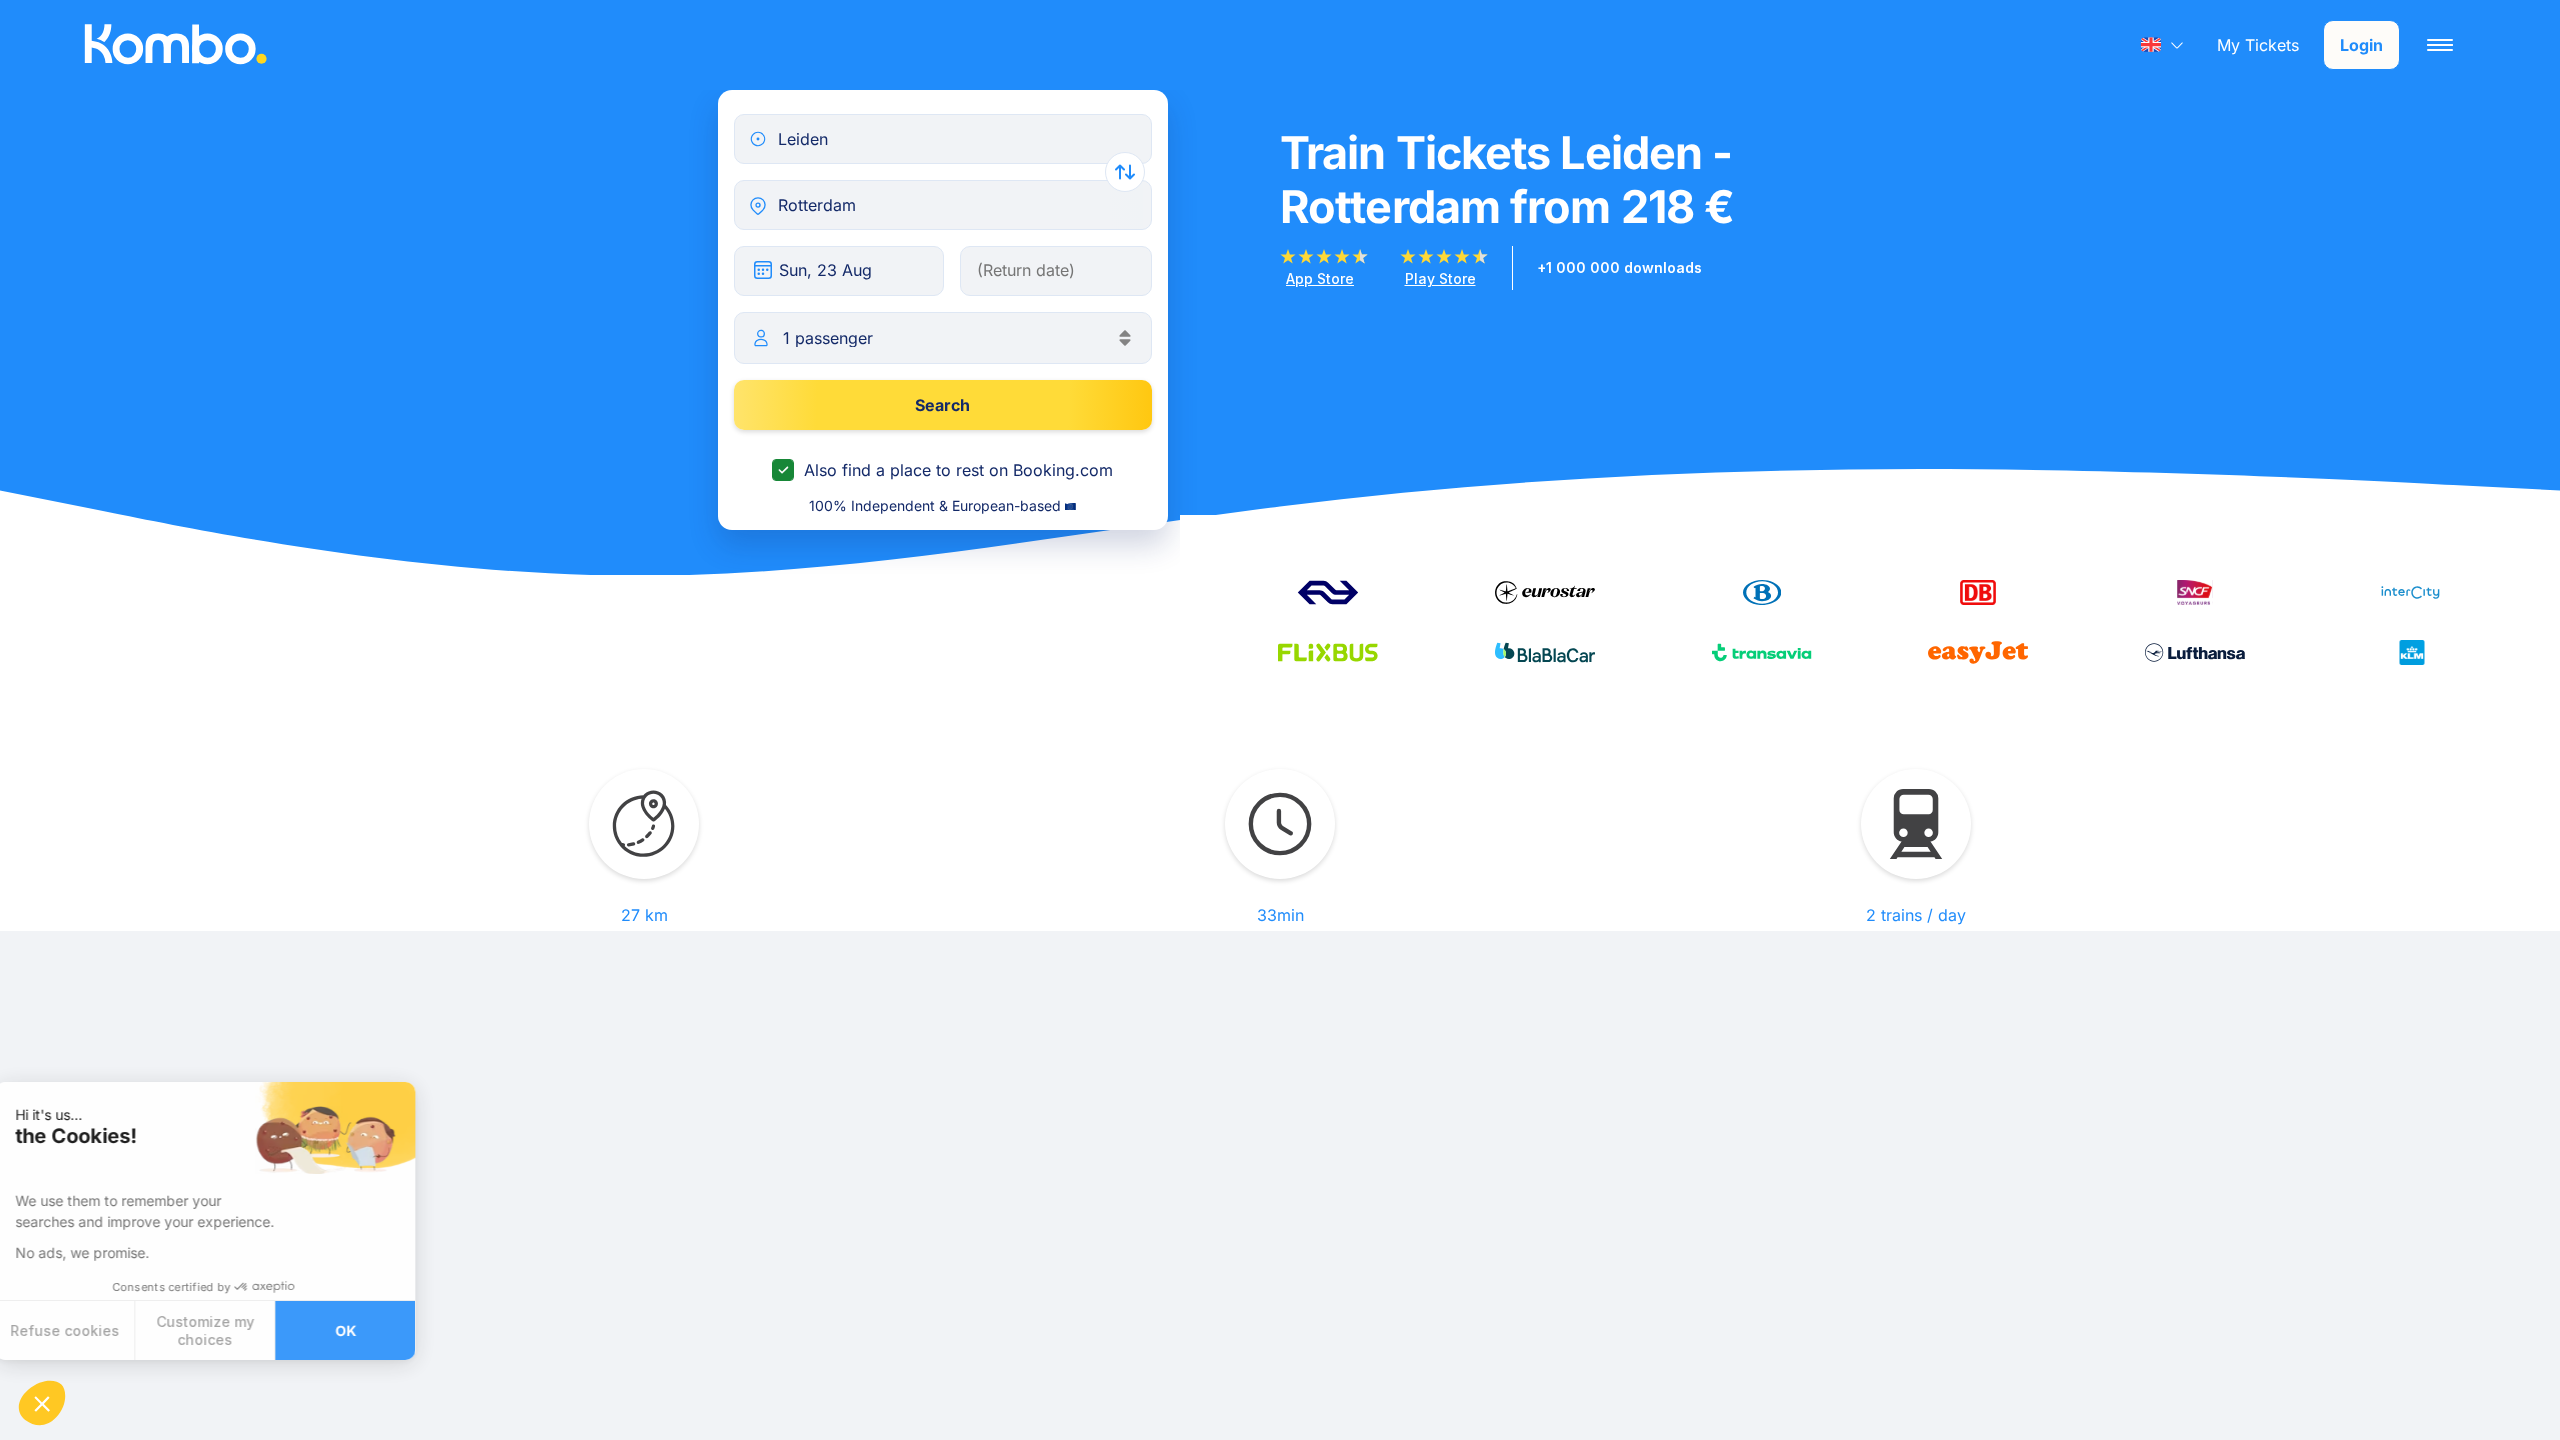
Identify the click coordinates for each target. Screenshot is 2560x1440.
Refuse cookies (89, 1330)
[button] (42, 1403)
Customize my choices (230, 1330)
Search (942, 405)
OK (370, 1330)
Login (2361, 45)
